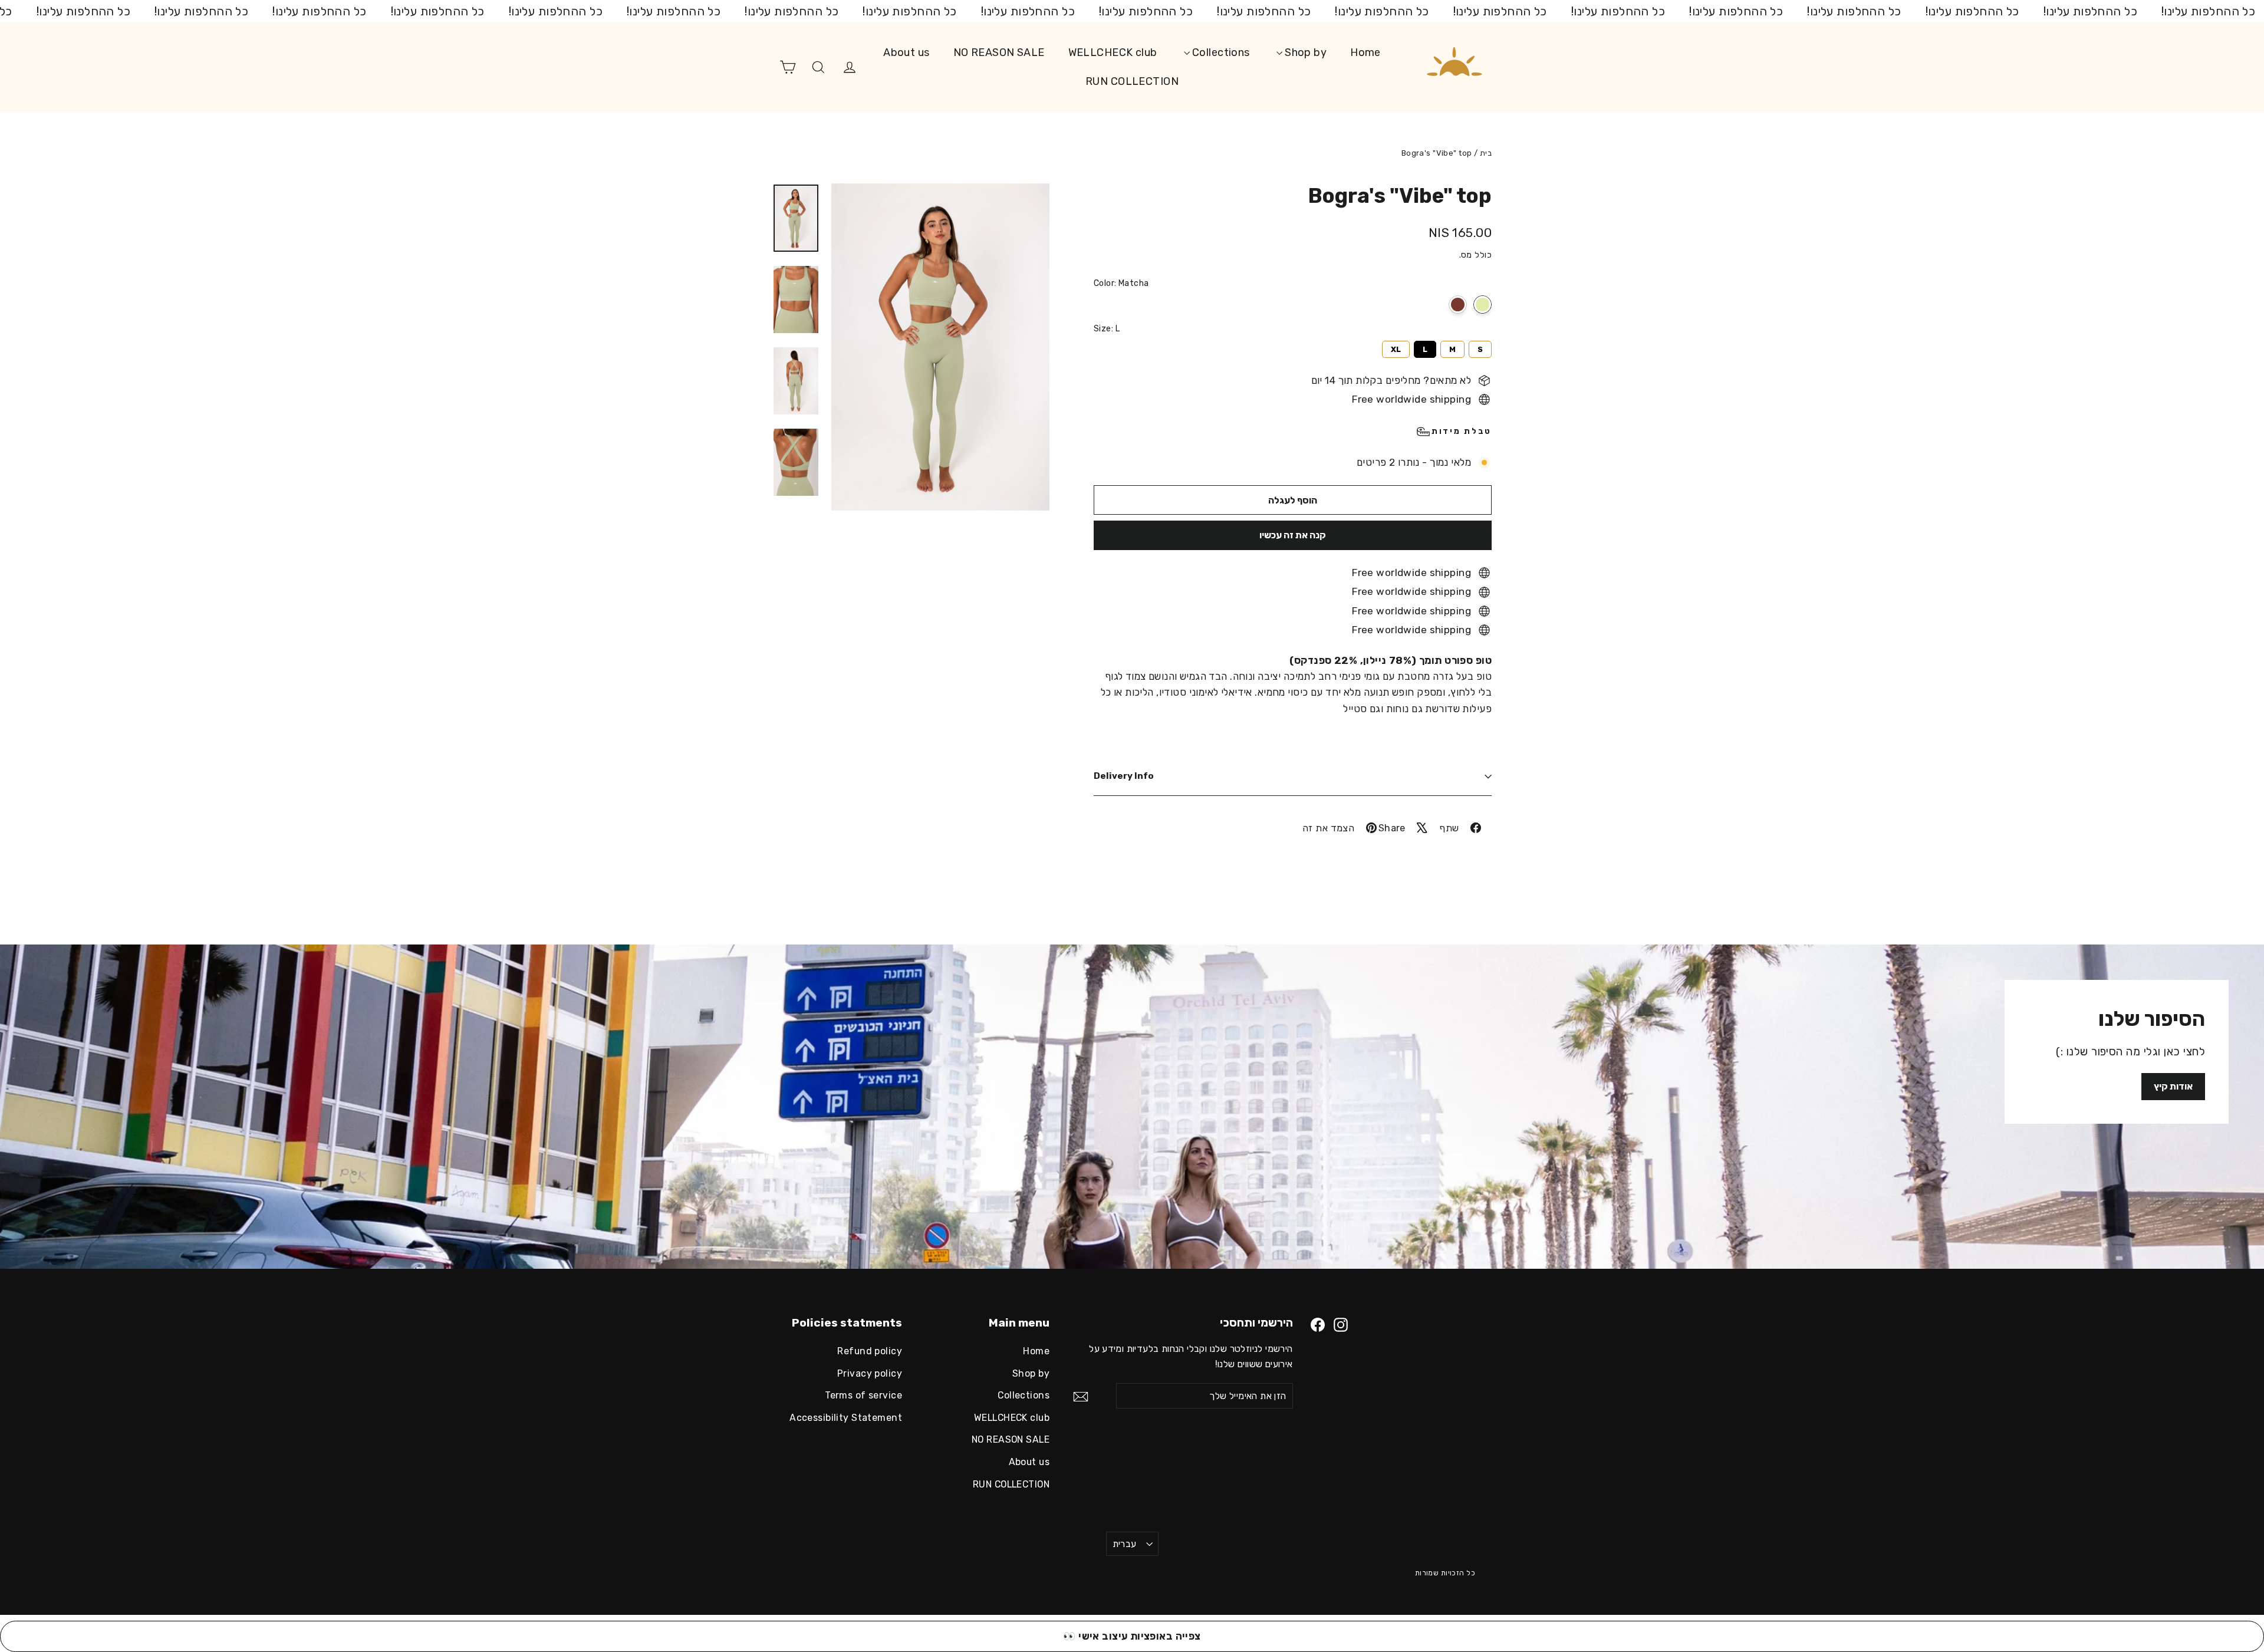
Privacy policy (870, 1373)
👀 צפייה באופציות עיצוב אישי (1132, 1636)
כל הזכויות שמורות (1445, 1573)
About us (906, 52)
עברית (1125, 1544)
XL (1396, 347)
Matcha (1483, 305)
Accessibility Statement (846, 1418)
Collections (1220, 52)
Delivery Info (1124, 776)
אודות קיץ (2173, 1086)
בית (1486, 153)
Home (1365, 52)
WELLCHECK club (1113, 52)
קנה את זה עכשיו (1293, 535)
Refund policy (870, 1351)
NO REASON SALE (999, 52)
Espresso (1458, 305)
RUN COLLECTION (1132, 81)
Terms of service (863, 1395)
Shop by (1304, 52)
